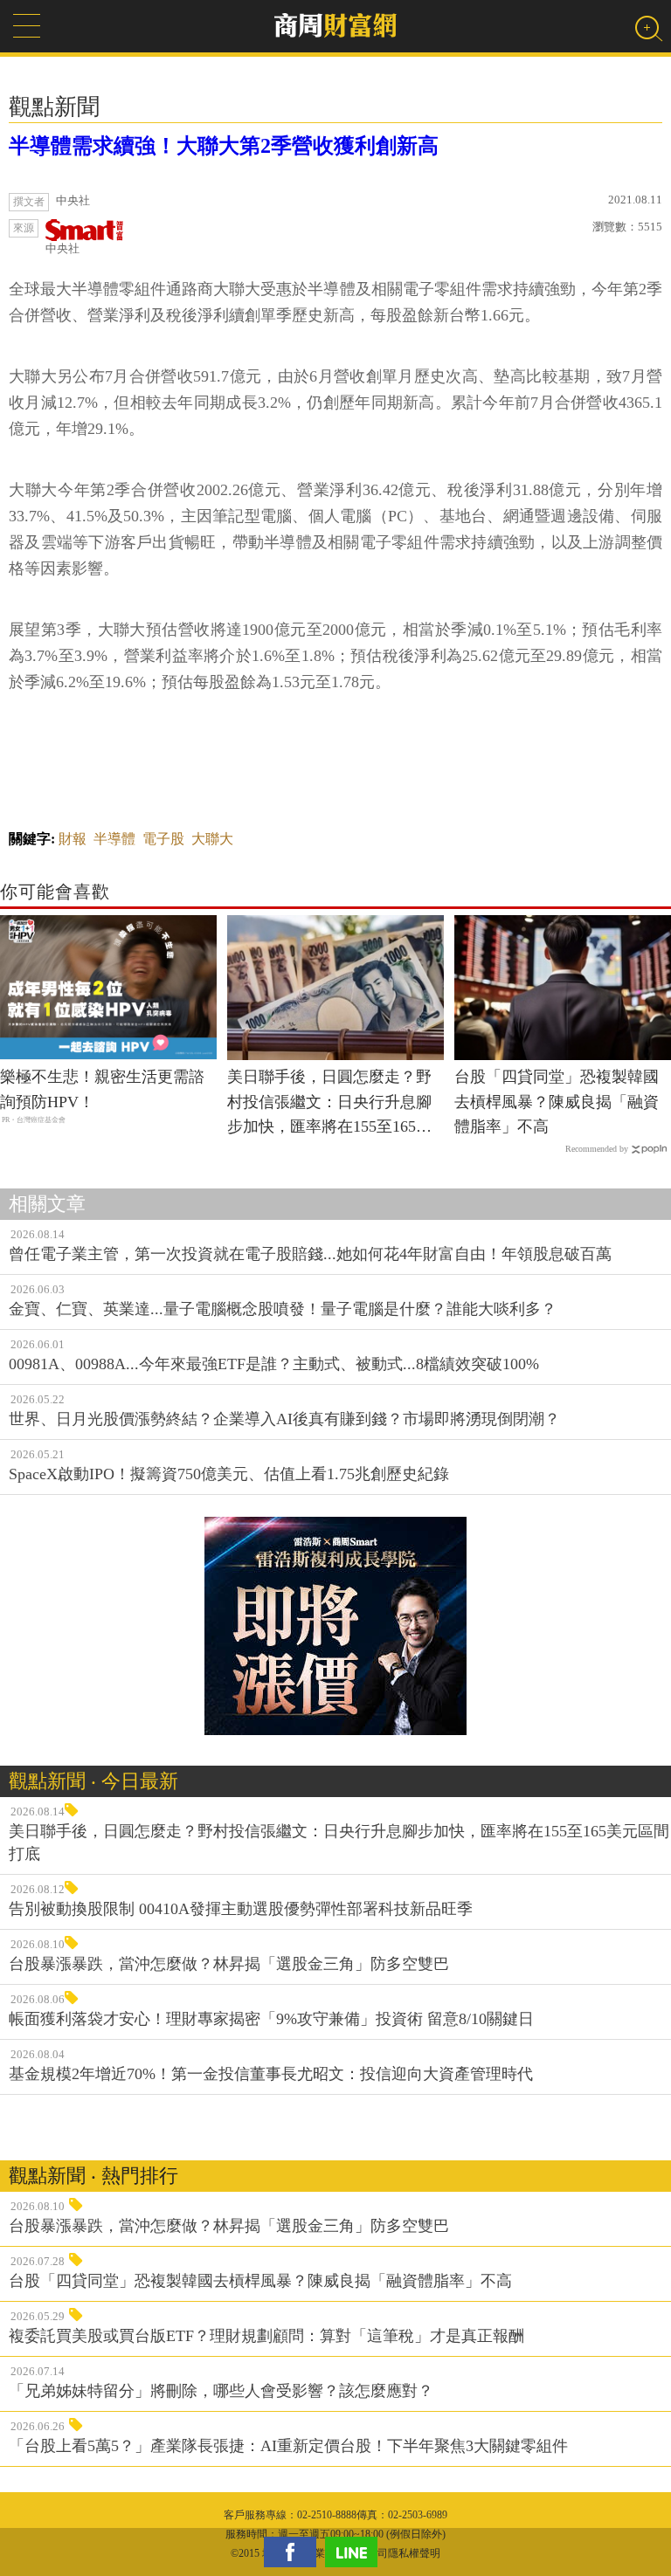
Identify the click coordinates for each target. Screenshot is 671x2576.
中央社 (62, 248)
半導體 (114, 839)
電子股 (163, 839)
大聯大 (212, 839)
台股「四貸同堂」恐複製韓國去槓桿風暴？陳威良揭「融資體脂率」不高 (557, 1102)
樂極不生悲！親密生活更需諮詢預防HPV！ (102, 1089)
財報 (73, 839)
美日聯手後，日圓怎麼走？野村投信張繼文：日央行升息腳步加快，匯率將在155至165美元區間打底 (329, 1104)
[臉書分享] (294, 2552)
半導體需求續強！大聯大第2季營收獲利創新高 (224, 146)
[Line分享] (356, 2552)
